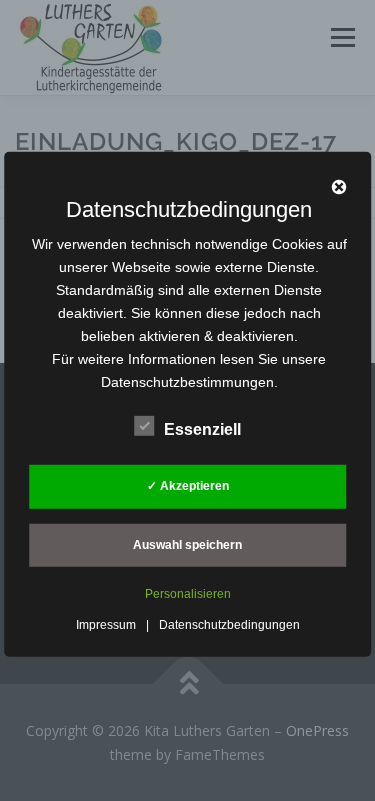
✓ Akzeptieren (188, 486)
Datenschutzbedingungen (229, 624)
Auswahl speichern (187, 545)
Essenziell (202, 429)
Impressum (106, 624)
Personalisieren (188, 594)
